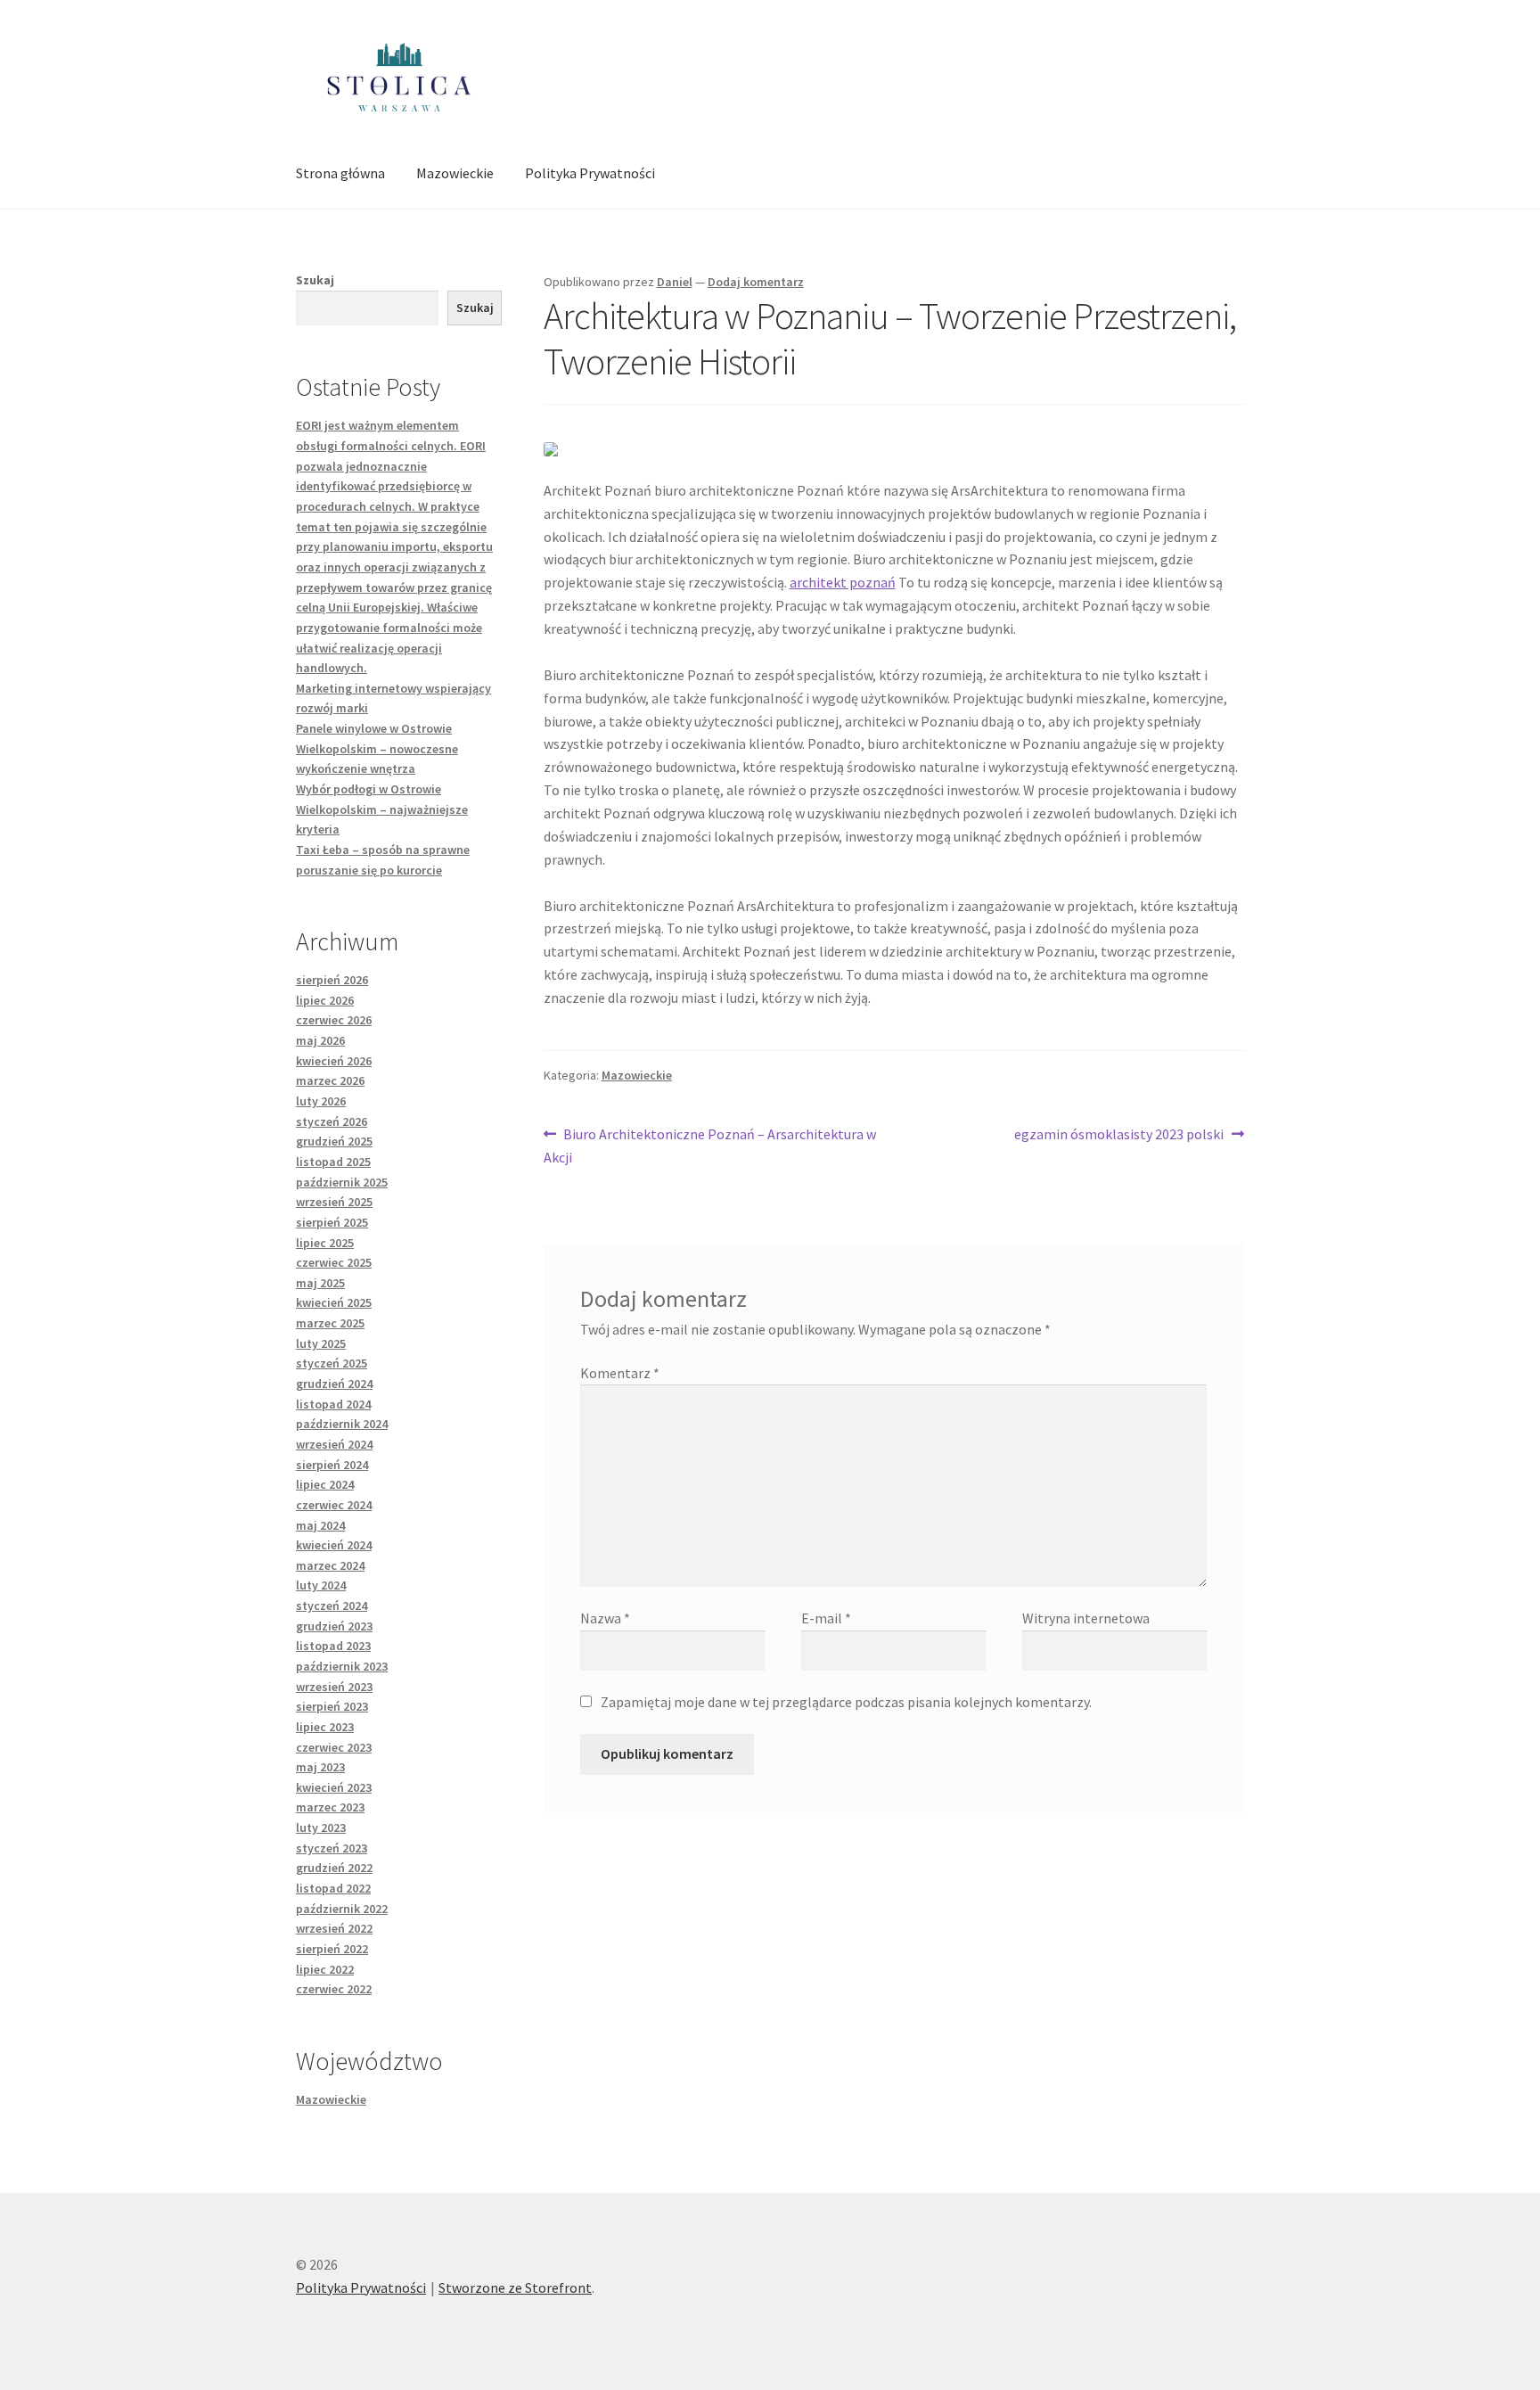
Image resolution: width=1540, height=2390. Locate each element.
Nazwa (605, 1618)
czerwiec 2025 (334, 1262)
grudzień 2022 (334, 1868)
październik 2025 (342, 1182)
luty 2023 (321, 1827)
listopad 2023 (333, 1646)
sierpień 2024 (332, 1465)
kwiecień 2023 (334, 1787)
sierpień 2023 (332, 1706)
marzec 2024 (330, 1565)
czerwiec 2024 (334, 1505)
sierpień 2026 (332, 980)
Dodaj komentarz (756, 282)
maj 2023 (320, 1767)
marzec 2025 (330, 1323)
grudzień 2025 (334, 1141)
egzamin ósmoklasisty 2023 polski (1119, 1135)
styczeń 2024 (332, 1606)
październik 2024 (342, 1424)
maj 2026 (320, 1040)
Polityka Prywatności (590, 173)
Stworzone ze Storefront (515, 2287)
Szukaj (315, 280)
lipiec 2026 (325, 1000)
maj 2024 (320, 1525)
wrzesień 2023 (334, 1687)
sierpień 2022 (332, 1949)
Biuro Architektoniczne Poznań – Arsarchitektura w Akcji (710, 1145)
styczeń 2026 (332, 1121)
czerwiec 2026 (334, 1020)
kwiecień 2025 (334, 1302)
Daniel (675, 282)
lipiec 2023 (325, 1727)
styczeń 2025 (332, 1363)
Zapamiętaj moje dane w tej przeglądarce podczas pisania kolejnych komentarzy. (846, 1702)
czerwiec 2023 (334, 1747)
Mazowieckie (455, 173)
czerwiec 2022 (334, 1989)
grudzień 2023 (334, 1626)
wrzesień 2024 (334, 1444)
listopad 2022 (333, 1888)
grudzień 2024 (334, 1384)
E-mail (826, 1618)
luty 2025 (321, 1343)
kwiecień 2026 (334, 1061)
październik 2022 (342, 1909)
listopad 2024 (333, 1404)
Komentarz (620, 1373)
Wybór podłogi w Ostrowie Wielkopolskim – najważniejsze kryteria (382, 809)
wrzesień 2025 (334, 1202)
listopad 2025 (333, 1162)
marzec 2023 (330, 1807)
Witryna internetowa (1086, 1618)
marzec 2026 (330, 1080)
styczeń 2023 (332, 1848)
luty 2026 (321, 1101)
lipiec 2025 (325, 1243)
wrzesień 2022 (334, 1928)
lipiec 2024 (325, 1484)
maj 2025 (320, 1283)
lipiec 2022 (325, 1969)
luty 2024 (321, 1585)
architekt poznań (843, 582)
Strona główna (340, 173)
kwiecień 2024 (334, 1545)
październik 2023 (342, 1666)
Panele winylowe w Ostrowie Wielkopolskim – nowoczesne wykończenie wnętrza (377, 748)
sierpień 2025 (332, 1222)
